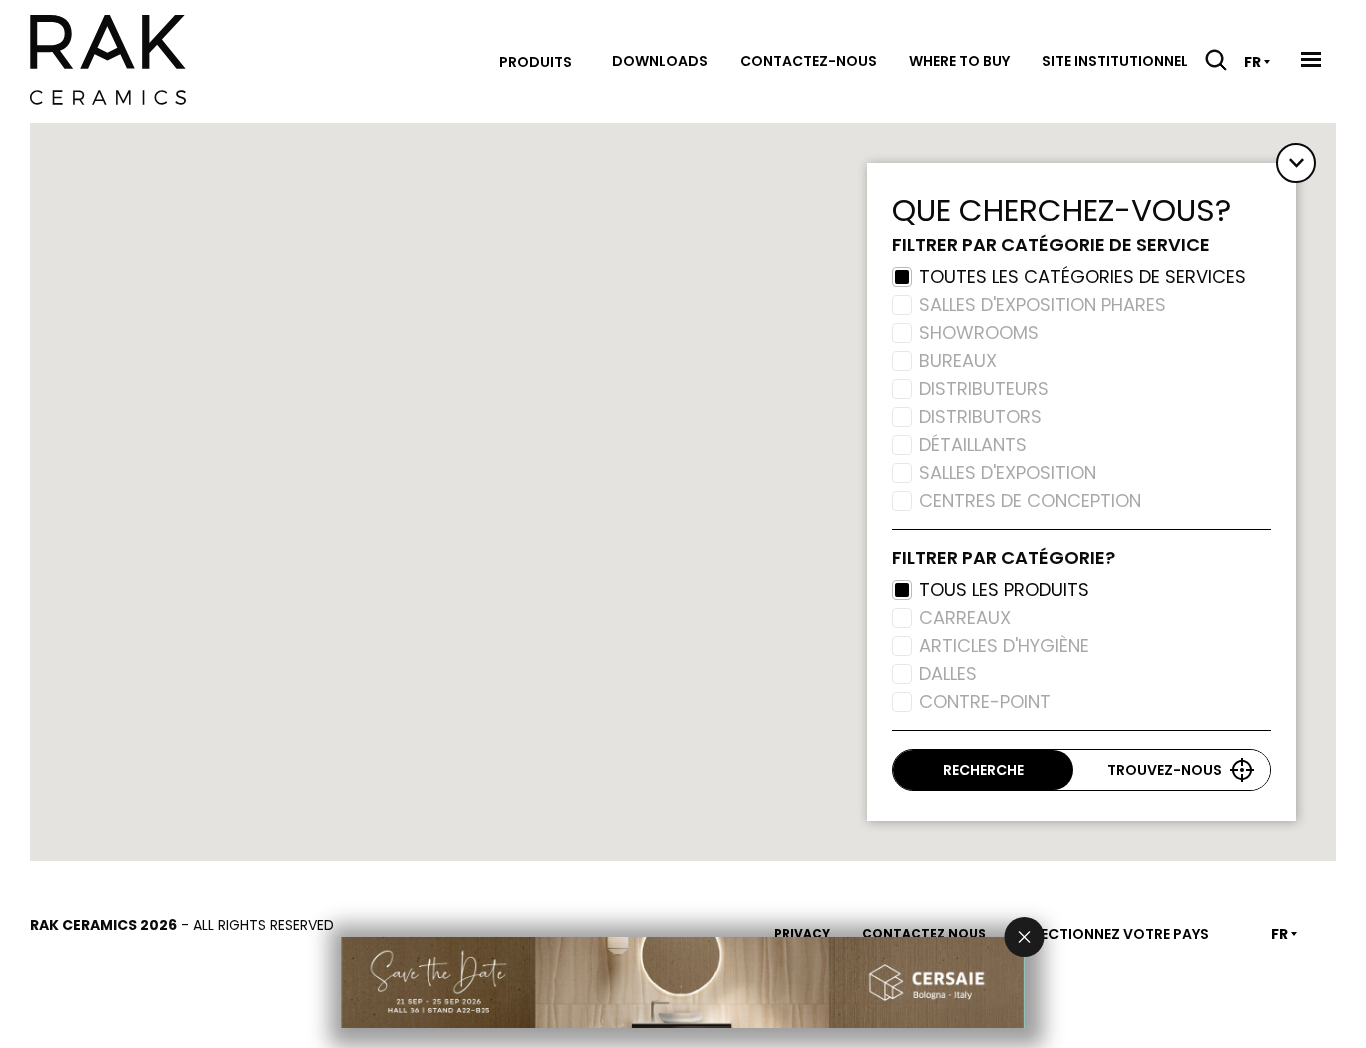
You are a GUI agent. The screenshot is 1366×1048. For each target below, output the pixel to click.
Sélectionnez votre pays (1113, 934)
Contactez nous (924, 933)
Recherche (983, 770)
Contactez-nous (808, 61)
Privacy (802, 933)
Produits (535, 62)
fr (1252, 62)
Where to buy (959, 61)
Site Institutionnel (1115, 61)
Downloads (660, 61)
